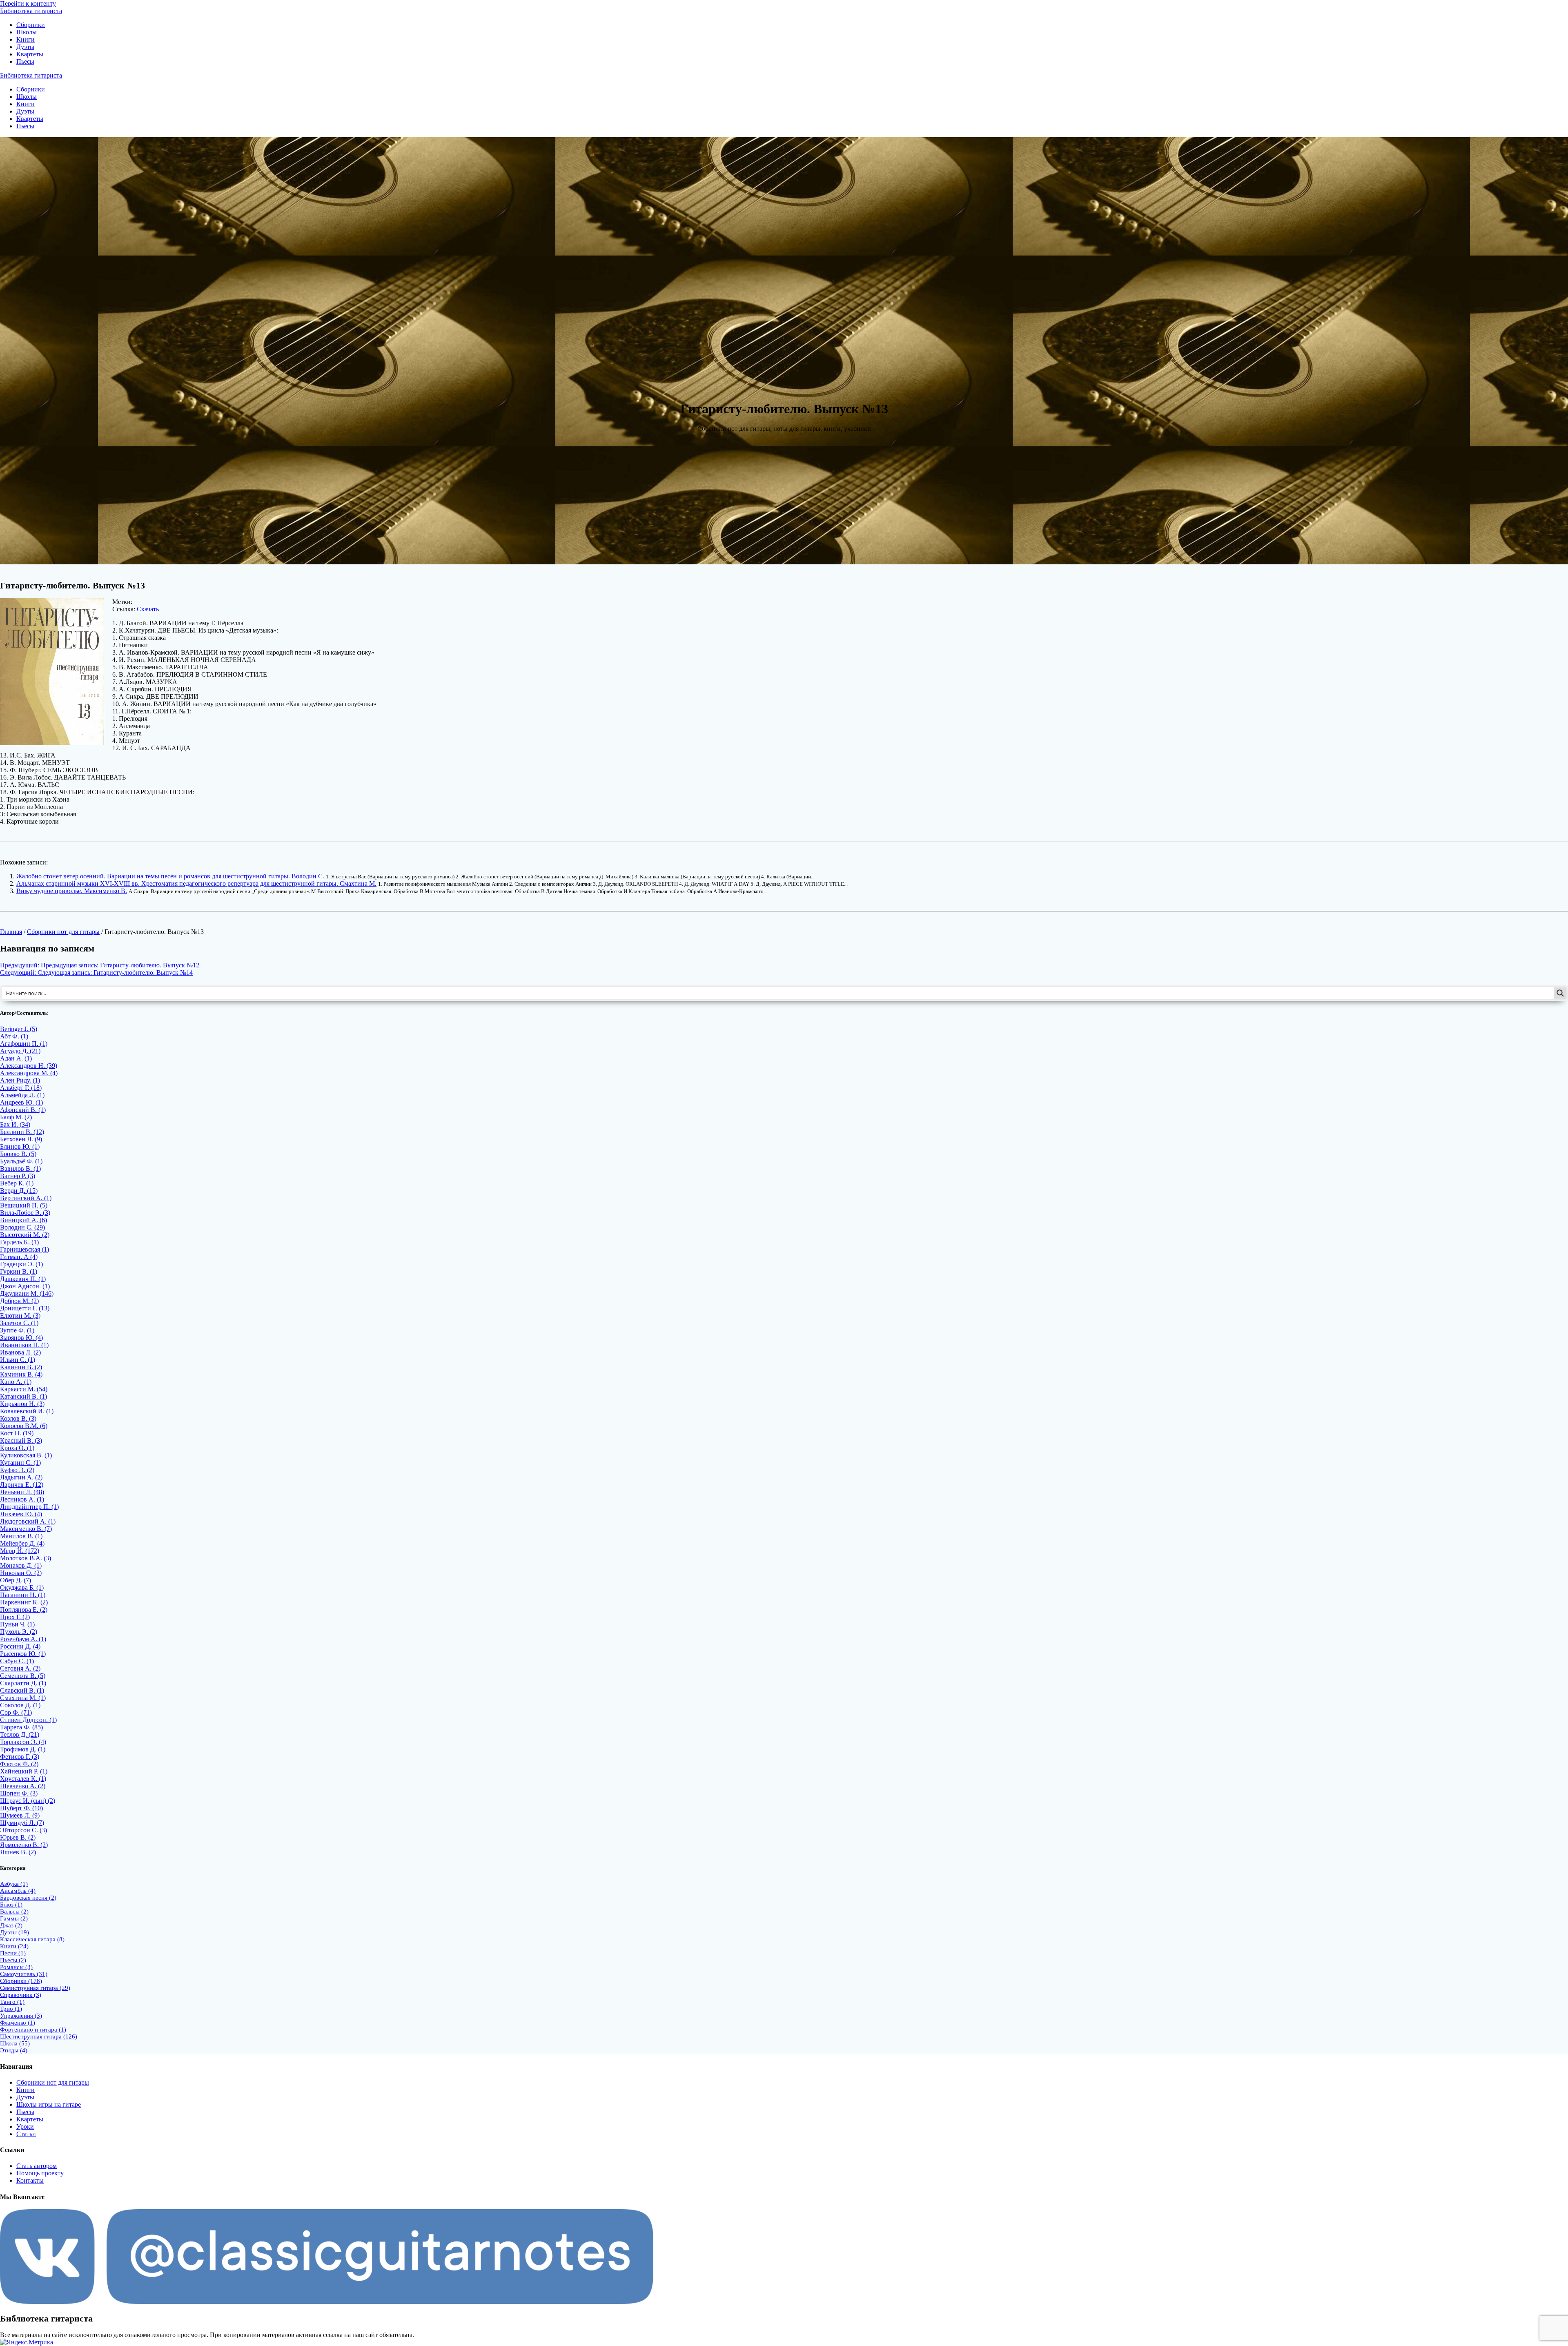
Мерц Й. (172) (20, 1551)
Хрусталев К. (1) (23, 1779)
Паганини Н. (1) (23, 1595)
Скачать (148, 609)
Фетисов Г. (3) (20, 1757)
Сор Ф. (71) (16, 1712)
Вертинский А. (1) (26, 1198)
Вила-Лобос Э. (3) (25, 1213)
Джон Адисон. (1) (25, 1286)
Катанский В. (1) (23, 1396)
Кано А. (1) (16, 1382)
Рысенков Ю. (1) (23, 1654)
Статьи (26, 2134)
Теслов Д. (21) (20, 1734)
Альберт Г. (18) (21, 1088)
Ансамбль (18, 1891)
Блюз (11, 1905)
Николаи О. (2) (21, 1573)
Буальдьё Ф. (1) (21, 1161)
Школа (15, 2043)
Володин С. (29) (22, 1227)
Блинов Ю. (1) (20, 1146)
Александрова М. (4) (29, 1073)
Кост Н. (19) (17, 1433)
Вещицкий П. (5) (24, 1205)
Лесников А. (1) (22, 1499)
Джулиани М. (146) (27, 1293)
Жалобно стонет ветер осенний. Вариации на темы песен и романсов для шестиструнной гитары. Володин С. (170, 876)
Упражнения (21, 2016)
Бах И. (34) (15, 1124)
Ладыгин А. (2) (21, 1477)
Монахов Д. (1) (21, 1565)
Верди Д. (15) (19, 1191)
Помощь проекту (40, 2173)
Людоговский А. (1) (28, 1521)
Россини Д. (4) (20, 1646)
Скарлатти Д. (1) (23, 1683)
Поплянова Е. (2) (24, 1610)
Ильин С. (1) (18, 1360)
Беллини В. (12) (22, 1132)
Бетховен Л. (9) (21, 1139)
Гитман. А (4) (19, 1257)
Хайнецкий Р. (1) (24, 1771)
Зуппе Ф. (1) (17, 1330)
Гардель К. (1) (19, 1242)
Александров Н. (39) (29, 1066)
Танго (12, 2002)
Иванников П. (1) (24, 1345)
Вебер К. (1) (17, 1183)
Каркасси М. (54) (24, 1389)
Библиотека (31, 11)
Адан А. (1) (16, 1058)
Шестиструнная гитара (39, 2036)
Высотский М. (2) (25, 1235)
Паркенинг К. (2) (24, 1602)
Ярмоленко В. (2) (24, 1845)
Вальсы (14, 1912)
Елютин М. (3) (20, 1316)
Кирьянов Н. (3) (22, 1404)
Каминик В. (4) (21, 1374)
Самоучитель (24, 1974)
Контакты (30, 2180)
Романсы (16, 1967)
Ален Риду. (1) (20, 1080)
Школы (27, 32)
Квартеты (30, 54)
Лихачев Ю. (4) (21, 1514)
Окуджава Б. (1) (22, 1587)
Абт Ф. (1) (14, 1036)
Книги (26, 39)
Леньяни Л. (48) (22, 1492)
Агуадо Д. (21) (20, 1051)
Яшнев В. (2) (18, 1852)
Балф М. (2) (16, 1117)
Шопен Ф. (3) (19, 1793)
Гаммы (14, 1918)
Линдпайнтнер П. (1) (29, 1507)
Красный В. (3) (21, 1440)
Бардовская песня (28, 1898)
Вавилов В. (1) (20, 1169)
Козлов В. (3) (18, 1418)
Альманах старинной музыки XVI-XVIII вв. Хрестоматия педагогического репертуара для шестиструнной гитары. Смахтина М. (196, 883)
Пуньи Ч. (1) (17, 1624)
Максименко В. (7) (26, 1529)
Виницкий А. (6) (23, 1220)
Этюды (14, 2050)
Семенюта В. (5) (23, 1676)
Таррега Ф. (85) (21, 1727)
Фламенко (18, 2023)
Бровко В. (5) (18, 1154)
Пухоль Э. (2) (19, 1632)
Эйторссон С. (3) (23, 1830)
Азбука (14, 1884)
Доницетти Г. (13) (25, 1308)
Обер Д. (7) (16, 1580)
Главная (11, 932)
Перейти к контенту (28, 3)
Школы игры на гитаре (49, 2104)
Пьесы (25, 61)
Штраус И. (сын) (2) (28, 1801)
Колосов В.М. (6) (24, 1426)
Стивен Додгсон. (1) (28, 1720)
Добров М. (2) (19, 1301)
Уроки (25, 2127)
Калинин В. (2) (21, 1367)
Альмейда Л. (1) (22, 1095)
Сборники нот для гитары (63, 932)
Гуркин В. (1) (19, 1271)
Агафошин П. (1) (24, 1044)
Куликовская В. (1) (26, 1455)
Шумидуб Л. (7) (22, 1823)
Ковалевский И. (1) (27, 1411)
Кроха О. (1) (17, 1448)
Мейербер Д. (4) (22, 1543)
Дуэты (25, 47)
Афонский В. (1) (23, 1110)
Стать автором (37, 2166)
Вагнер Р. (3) (18, 1176)
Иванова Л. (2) (20, 1352)
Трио (11, 2009)
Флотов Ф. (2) (19, 1764)
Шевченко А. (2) (23, 1786)
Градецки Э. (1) (21, 1264)
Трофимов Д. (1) (23, 1749)
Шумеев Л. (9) (20, 1815)
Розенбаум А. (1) (23, 1639)
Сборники (31, 25)
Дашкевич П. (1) (23, 1279)
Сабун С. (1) (17, 1661)
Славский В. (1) (22, 1690)
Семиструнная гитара (35, 1988)
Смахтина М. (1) (23, 1698)
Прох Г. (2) (15, 1617)
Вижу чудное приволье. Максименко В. (72, 891)
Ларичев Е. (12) (22, 1485)
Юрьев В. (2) (18, 1837)
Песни (13, 1953)
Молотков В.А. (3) (26, 1558)
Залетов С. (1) (19, 1323)
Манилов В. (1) (21, 1536)
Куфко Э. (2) (17, 1470)
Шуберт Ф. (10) (21, 1808)
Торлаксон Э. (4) (23, 1742)
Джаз (11, 1925)
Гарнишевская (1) (24, 1249)
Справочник (21, 1995)
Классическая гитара (32, 1939)
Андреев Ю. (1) (21, 1102)
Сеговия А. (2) (20, 1668)
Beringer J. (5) (19, 1029)
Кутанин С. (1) (20, 1463)
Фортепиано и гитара (33, 2030)
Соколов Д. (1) (20, 1705)
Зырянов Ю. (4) (21, 1338)
